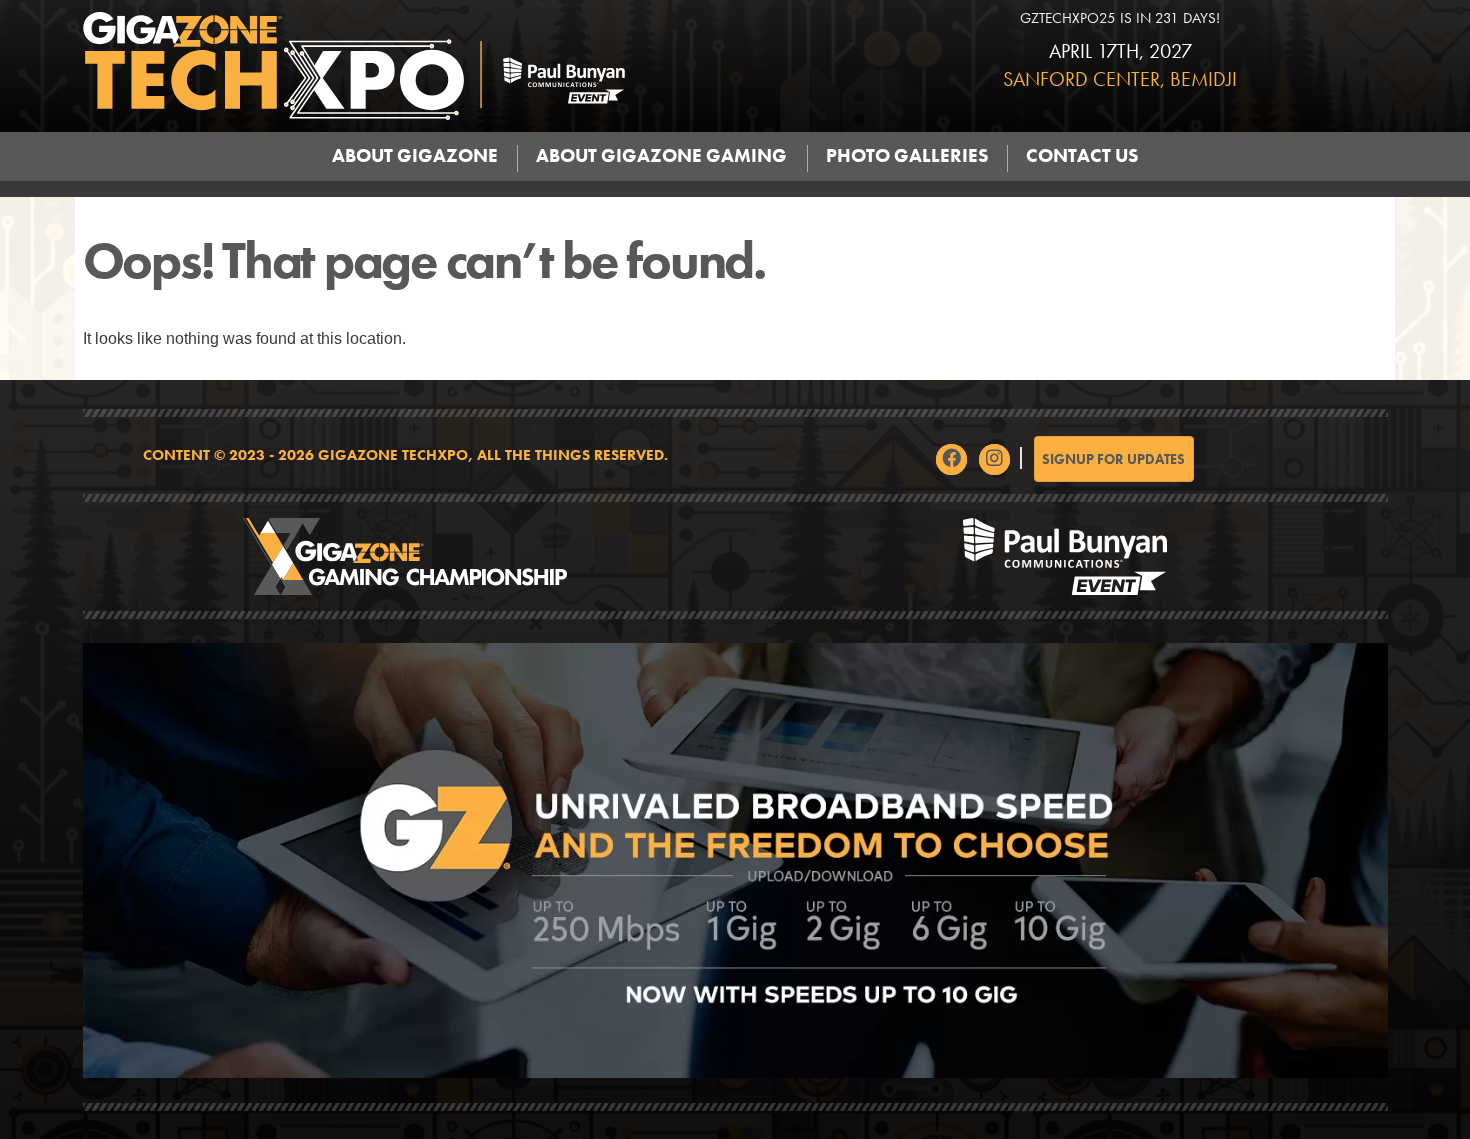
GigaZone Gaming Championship (405, 556)
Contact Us (1082, 156)
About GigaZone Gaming (661, 156)
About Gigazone (415, 156)
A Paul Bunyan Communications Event (1065, 556)
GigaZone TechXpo (460, 66)
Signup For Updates (1113, 459)
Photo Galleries (907, 156)
